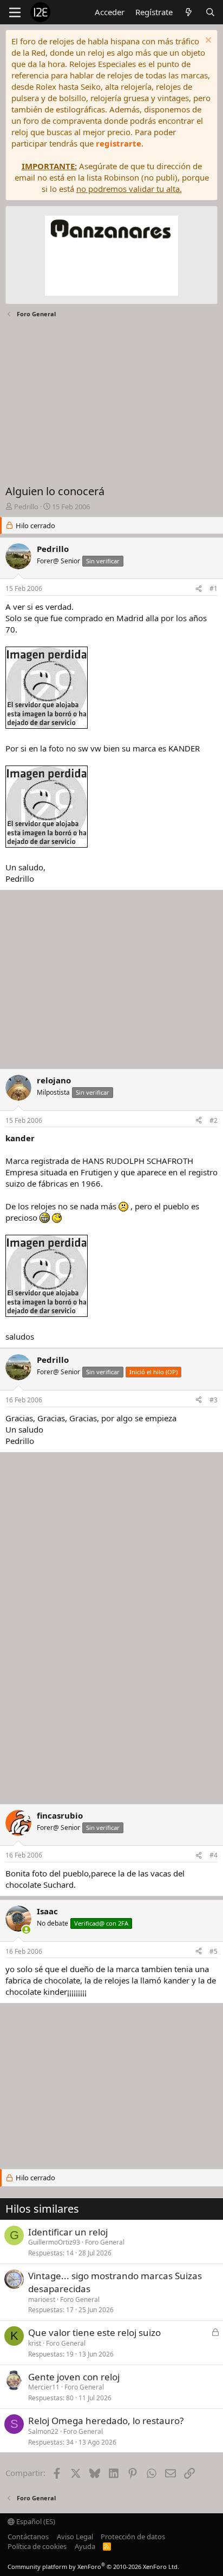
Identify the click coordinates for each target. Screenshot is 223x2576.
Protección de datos (133, 2537)
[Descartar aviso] (207, 41)
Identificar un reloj (68, 2232)
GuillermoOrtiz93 (54, 2242)
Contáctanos (28, 2537)
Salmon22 (43, 2431)
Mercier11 (44, 2387)
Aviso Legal (75, 2537)
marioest (42, 2299)
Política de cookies (37, 2546)
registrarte (119, 143)
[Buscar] (210, 12)
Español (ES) (35, 2521)
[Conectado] (26, 1930)
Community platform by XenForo (93, 2567)
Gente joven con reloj (74, 2377)
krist (35, 2343)
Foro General (105, 2242)
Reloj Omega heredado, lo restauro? (106, 2421)
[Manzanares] (111, 257)
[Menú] (15, 12)
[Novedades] (189, 12)
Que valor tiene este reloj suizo (94, 2332)
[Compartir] (199, 589)
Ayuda (85, 2546)
